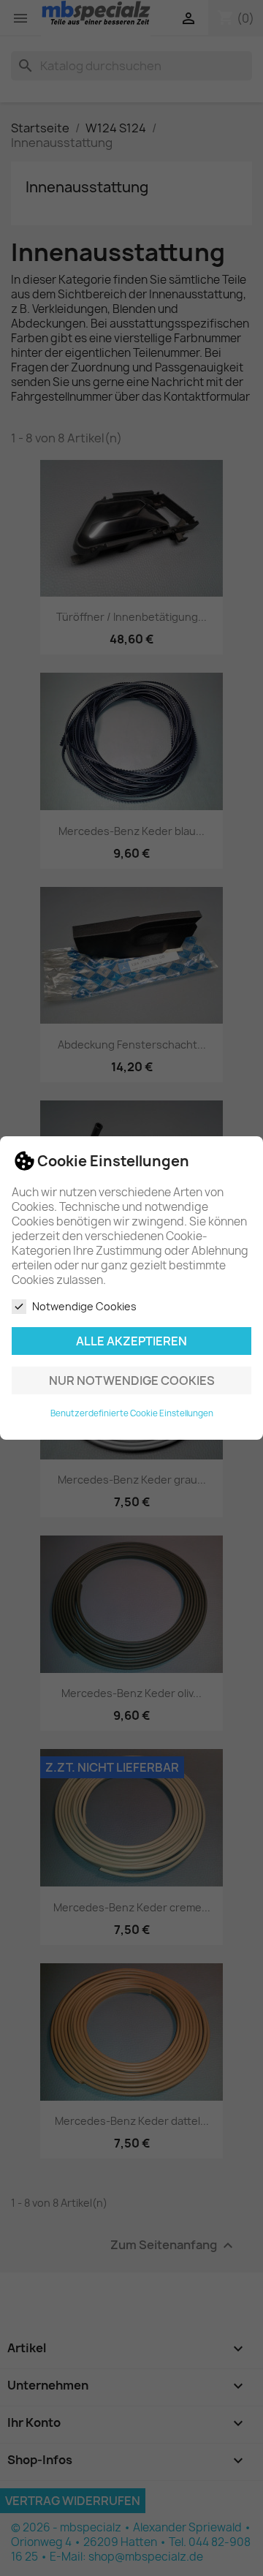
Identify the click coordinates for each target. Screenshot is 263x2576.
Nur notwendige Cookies (132, 1380)
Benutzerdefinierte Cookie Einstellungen (132, 1413)
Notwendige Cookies (84, 1306)
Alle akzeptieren (131, 1341)
